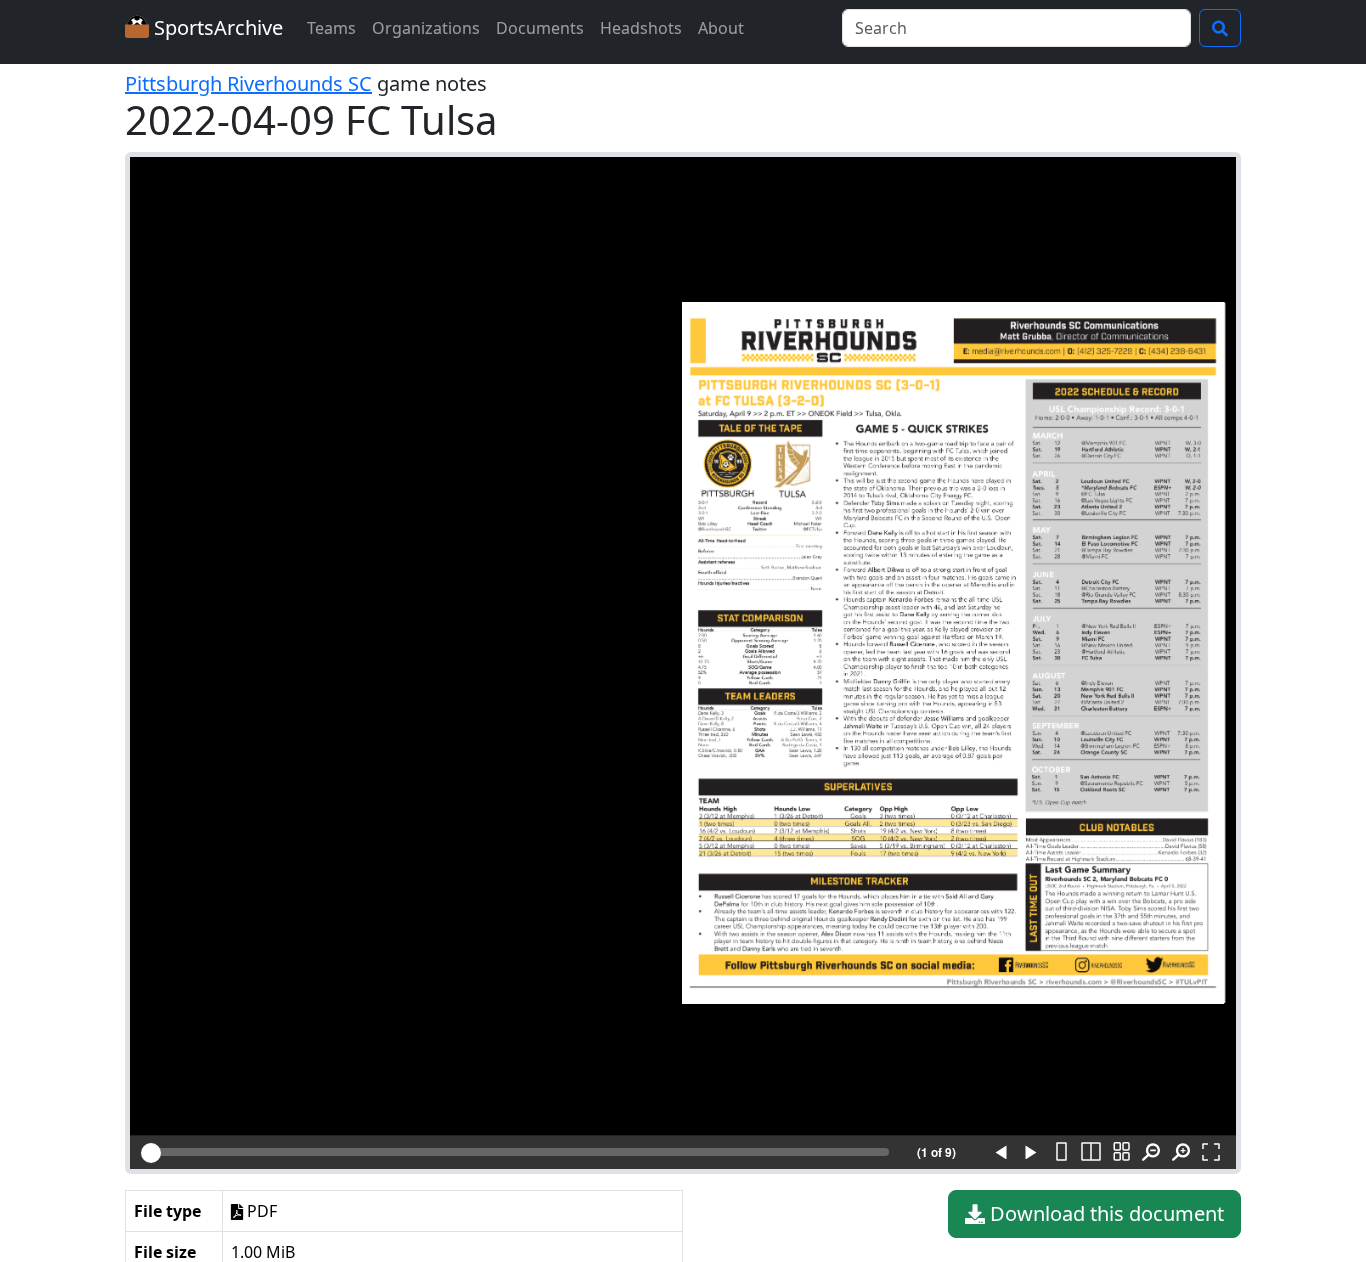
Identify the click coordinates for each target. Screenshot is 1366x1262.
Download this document (1104, 1213)
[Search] (1220, 28)
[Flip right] (1031, 1153)
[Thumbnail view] (1121, 1153)
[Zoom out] (1151, 1153)
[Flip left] (1001, 1153)
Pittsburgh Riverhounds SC (248, 83)
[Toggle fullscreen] (1211, 1153)
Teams (331, 28)
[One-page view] (1061, 1153)
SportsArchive (216, 27)
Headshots (641, 28)
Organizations (426, 28)
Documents (540, 28)
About (721, 28)
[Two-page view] (1091, 1153)
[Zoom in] (1181, 1153)
